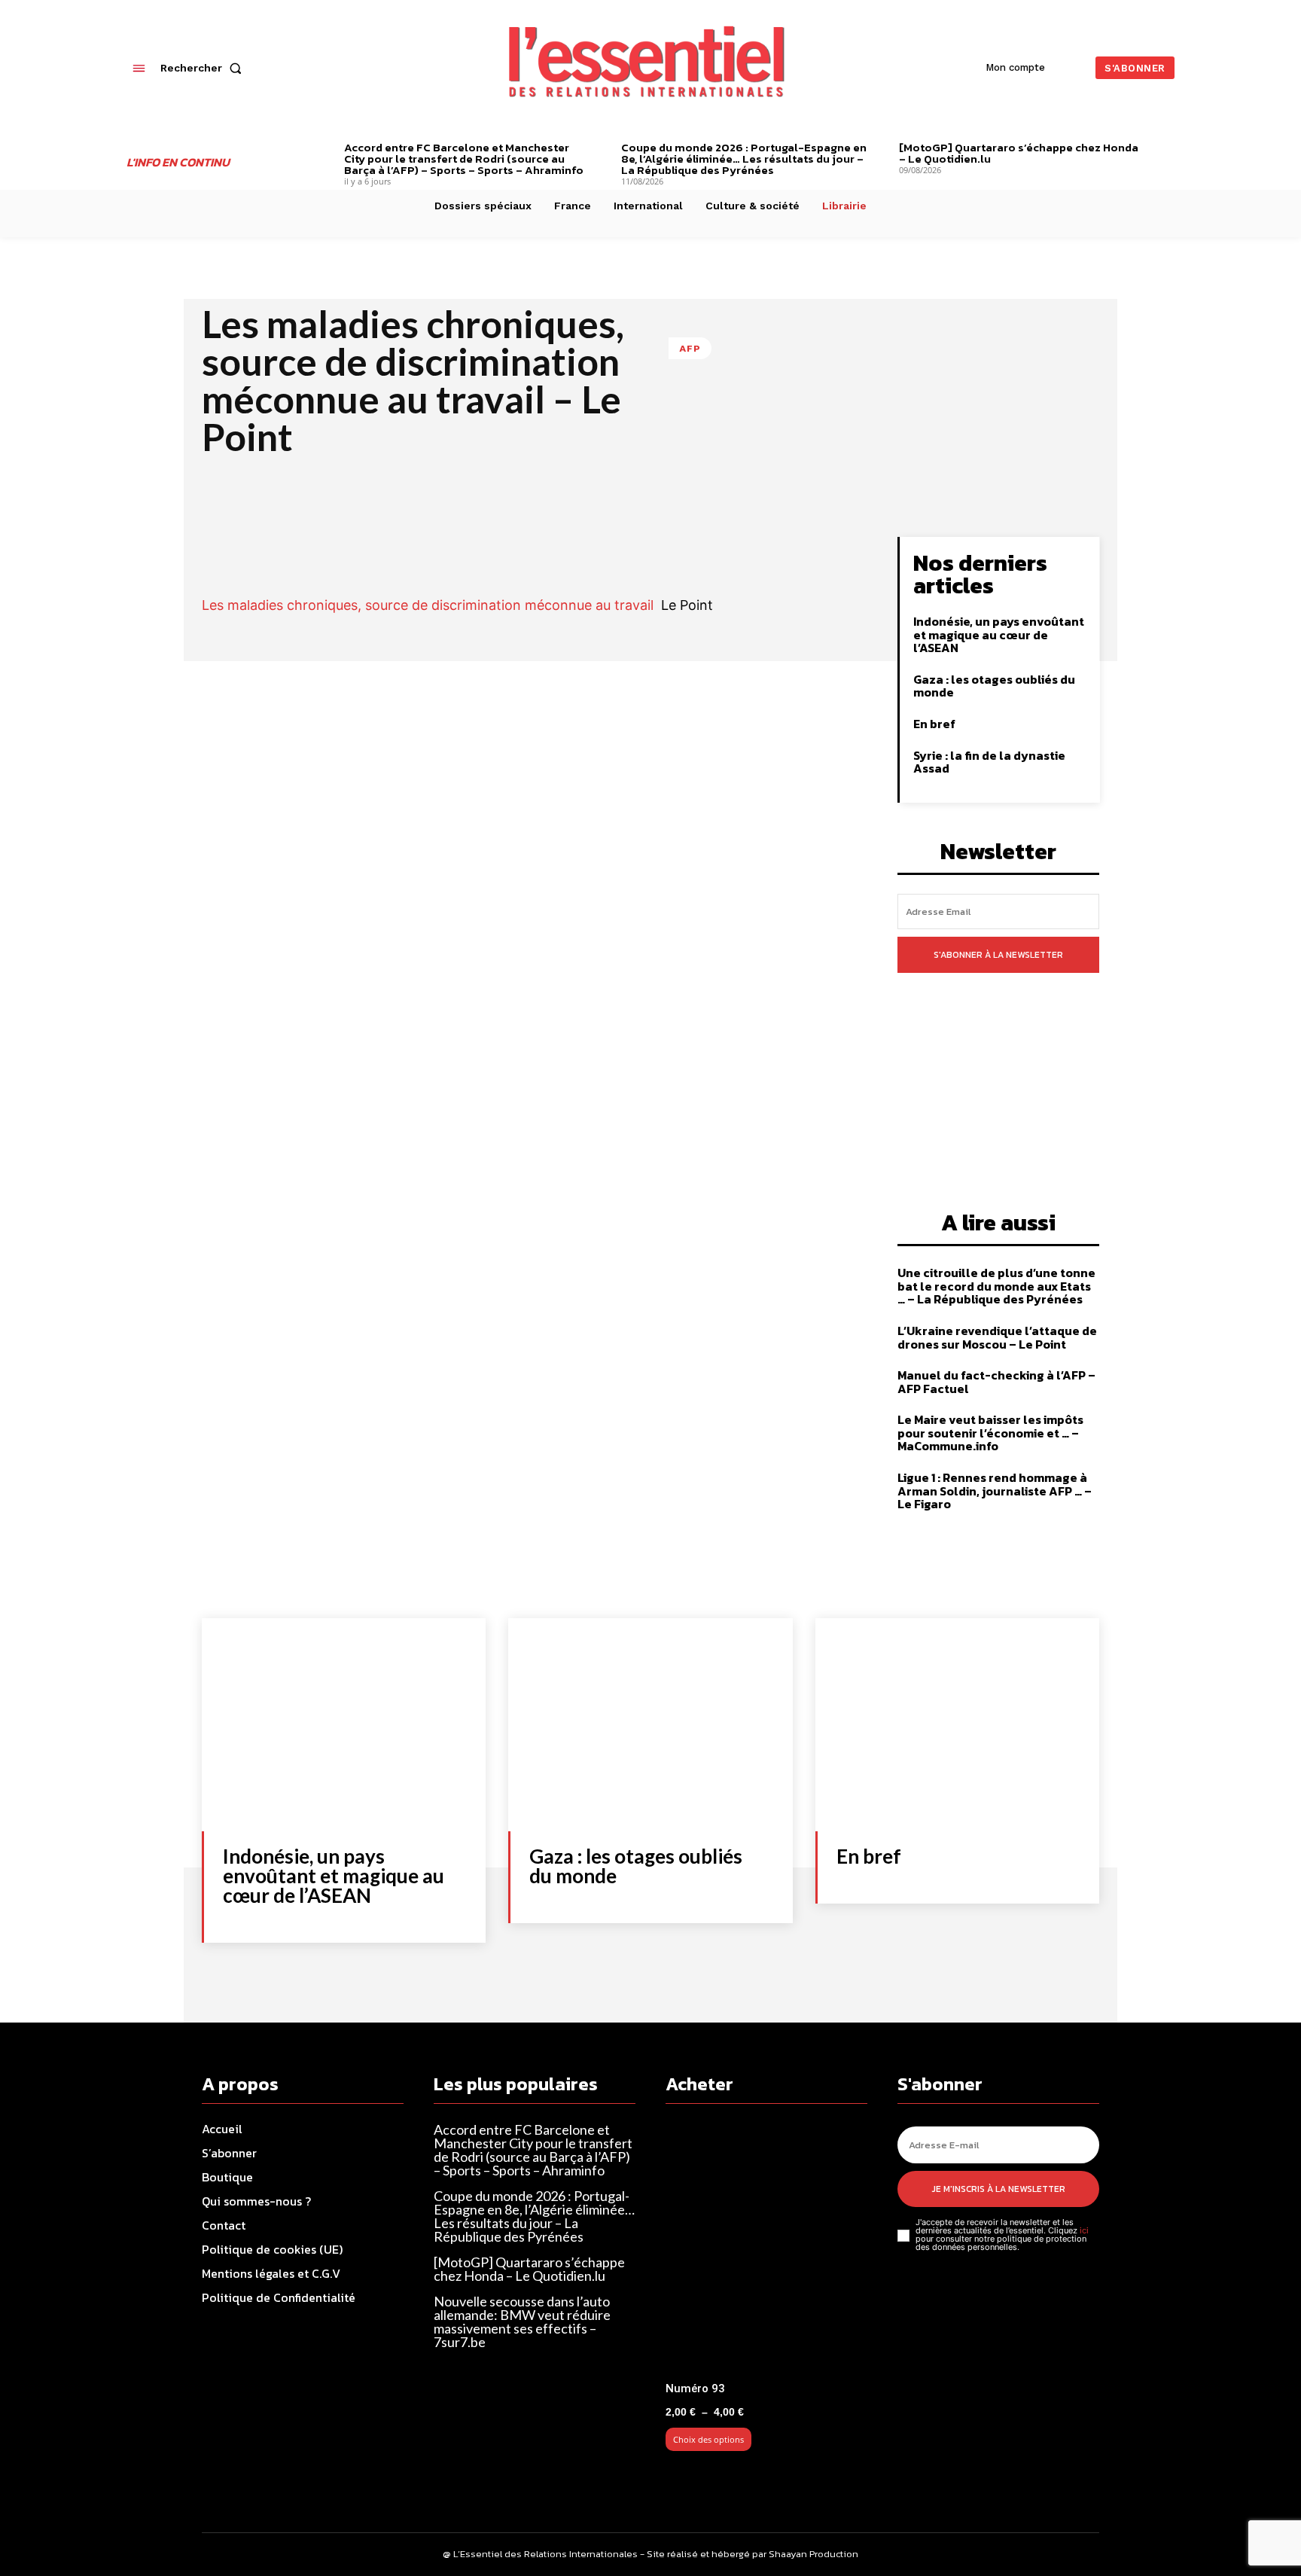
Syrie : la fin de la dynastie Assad (989, 762)
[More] (814, 552)
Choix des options (708, 2439)
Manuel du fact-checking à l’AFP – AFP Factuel (996, 1382)
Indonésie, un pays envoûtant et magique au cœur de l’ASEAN (999, 634)
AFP (690, 348)
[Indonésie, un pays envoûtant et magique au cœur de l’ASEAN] (344, 1725)
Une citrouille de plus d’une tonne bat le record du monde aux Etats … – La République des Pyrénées (996, 1286)
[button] (204, 68)
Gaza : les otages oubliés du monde (994, 686)
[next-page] (1169, 149)
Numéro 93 (695, 2389)
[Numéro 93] (766, 2249)
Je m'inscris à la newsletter (999, 2189)
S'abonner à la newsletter (998, 955)
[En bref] (957, 1725)
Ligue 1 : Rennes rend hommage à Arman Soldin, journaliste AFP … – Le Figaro (995, 1491)
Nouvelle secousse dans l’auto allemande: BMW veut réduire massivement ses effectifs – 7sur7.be (522, 2321)
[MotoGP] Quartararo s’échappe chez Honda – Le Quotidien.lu (1019, 153)
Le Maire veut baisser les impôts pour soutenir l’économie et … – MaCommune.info (990, 1433)
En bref (934, 724)
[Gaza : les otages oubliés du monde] (650, 1725)
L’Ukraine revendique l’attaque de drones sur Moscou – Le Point (997, 1337)
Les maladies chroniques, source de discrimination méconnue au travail (428, 605)
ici (1084, 2230)
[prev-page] (321, 149)
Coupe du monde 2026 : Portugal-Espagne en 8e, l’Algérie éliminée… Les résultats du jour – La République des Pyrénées (744, 159)
